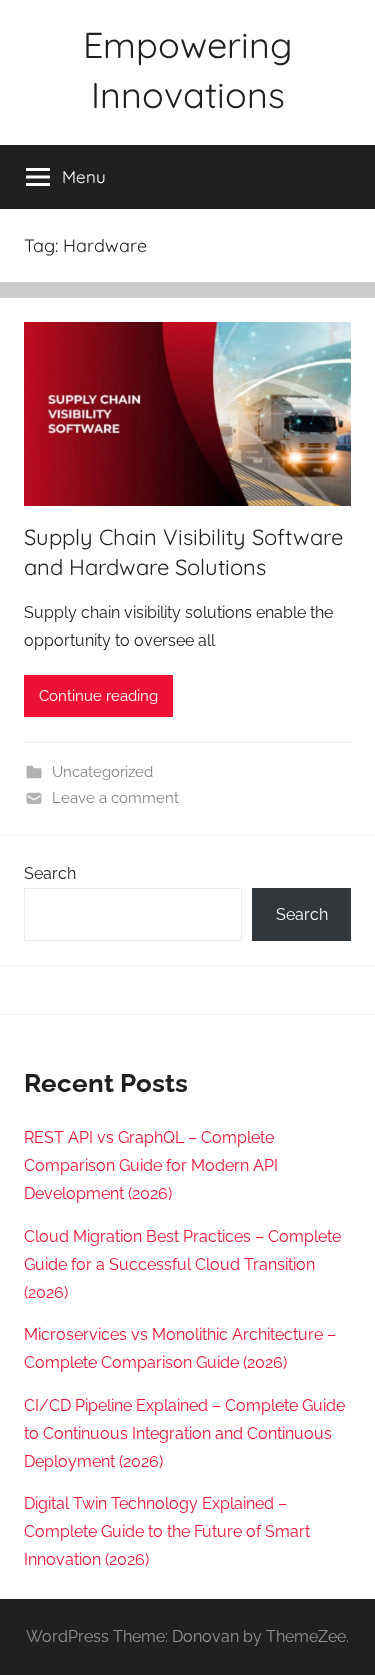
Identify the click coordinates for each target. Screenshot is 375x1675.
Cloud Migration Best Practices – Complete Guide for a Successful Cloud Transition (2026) (182, 1264)
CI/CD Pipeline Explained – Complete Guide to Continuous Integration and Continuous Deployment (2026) (184, 1433)
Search (50, 873)
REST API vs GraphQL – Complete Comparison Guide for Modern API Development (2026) (151, 1165)
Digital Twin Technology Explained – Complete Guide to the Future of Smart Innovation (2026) (167, 1531)
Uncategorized (102, 772)
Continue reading (98, 696)
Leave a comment (115, 798)
